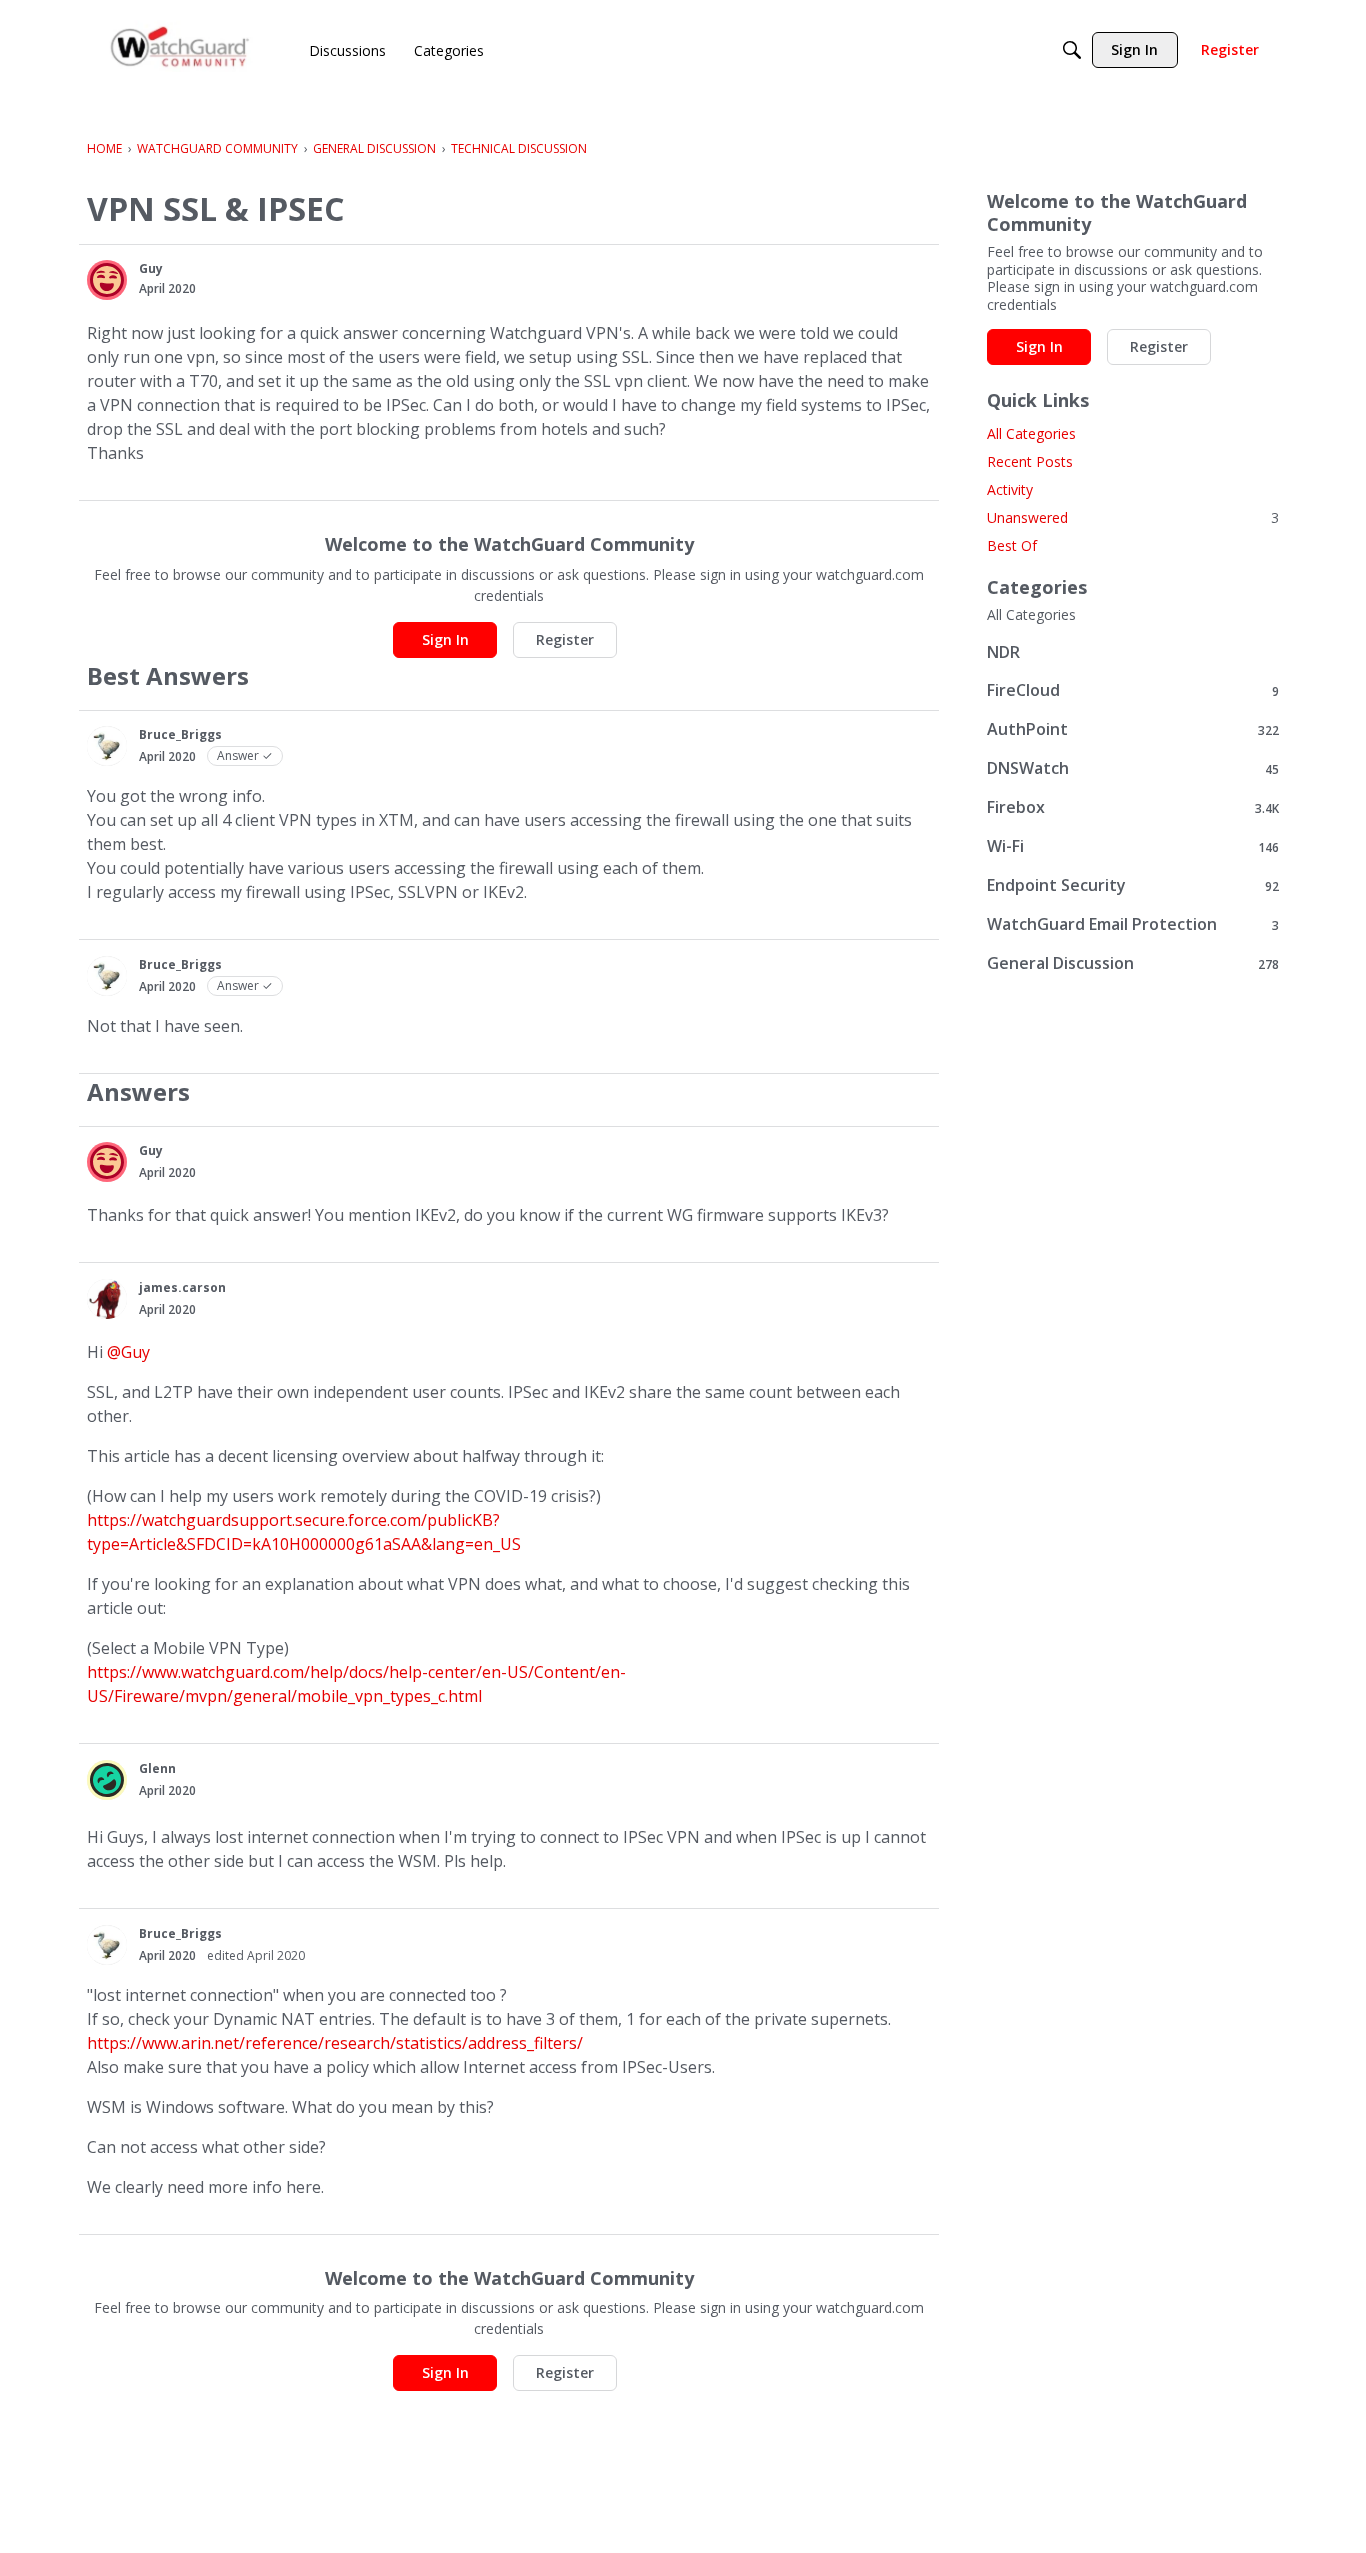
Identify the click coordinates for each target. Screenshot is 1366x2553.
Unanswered (1133, 517)
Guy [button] (151, 268)
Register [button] (565, 639)
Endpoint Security (1133, 885)
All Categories (1031, 433)
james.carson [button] (182, 1287)
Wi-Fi (1133, 846)
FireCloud (1133, 690)
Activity (1010, 489)
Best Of (1012, 545)
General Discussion (1133, 963)
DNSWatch (1133, 768)
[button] (107, 280)
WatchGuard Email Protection (1133, 924)
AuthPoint (1133, 729)
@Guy (128, 1352)
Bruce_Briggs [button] (180, 734)
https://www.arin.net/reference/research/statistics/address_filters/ (335, 2043)
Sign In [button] (445, 639)
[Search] (1072, 50)
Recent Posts (1030, 461)
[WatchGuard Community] (181, 50)
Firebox (1133, 807)
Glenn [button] (157, 1768)
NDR (1003, 652)
